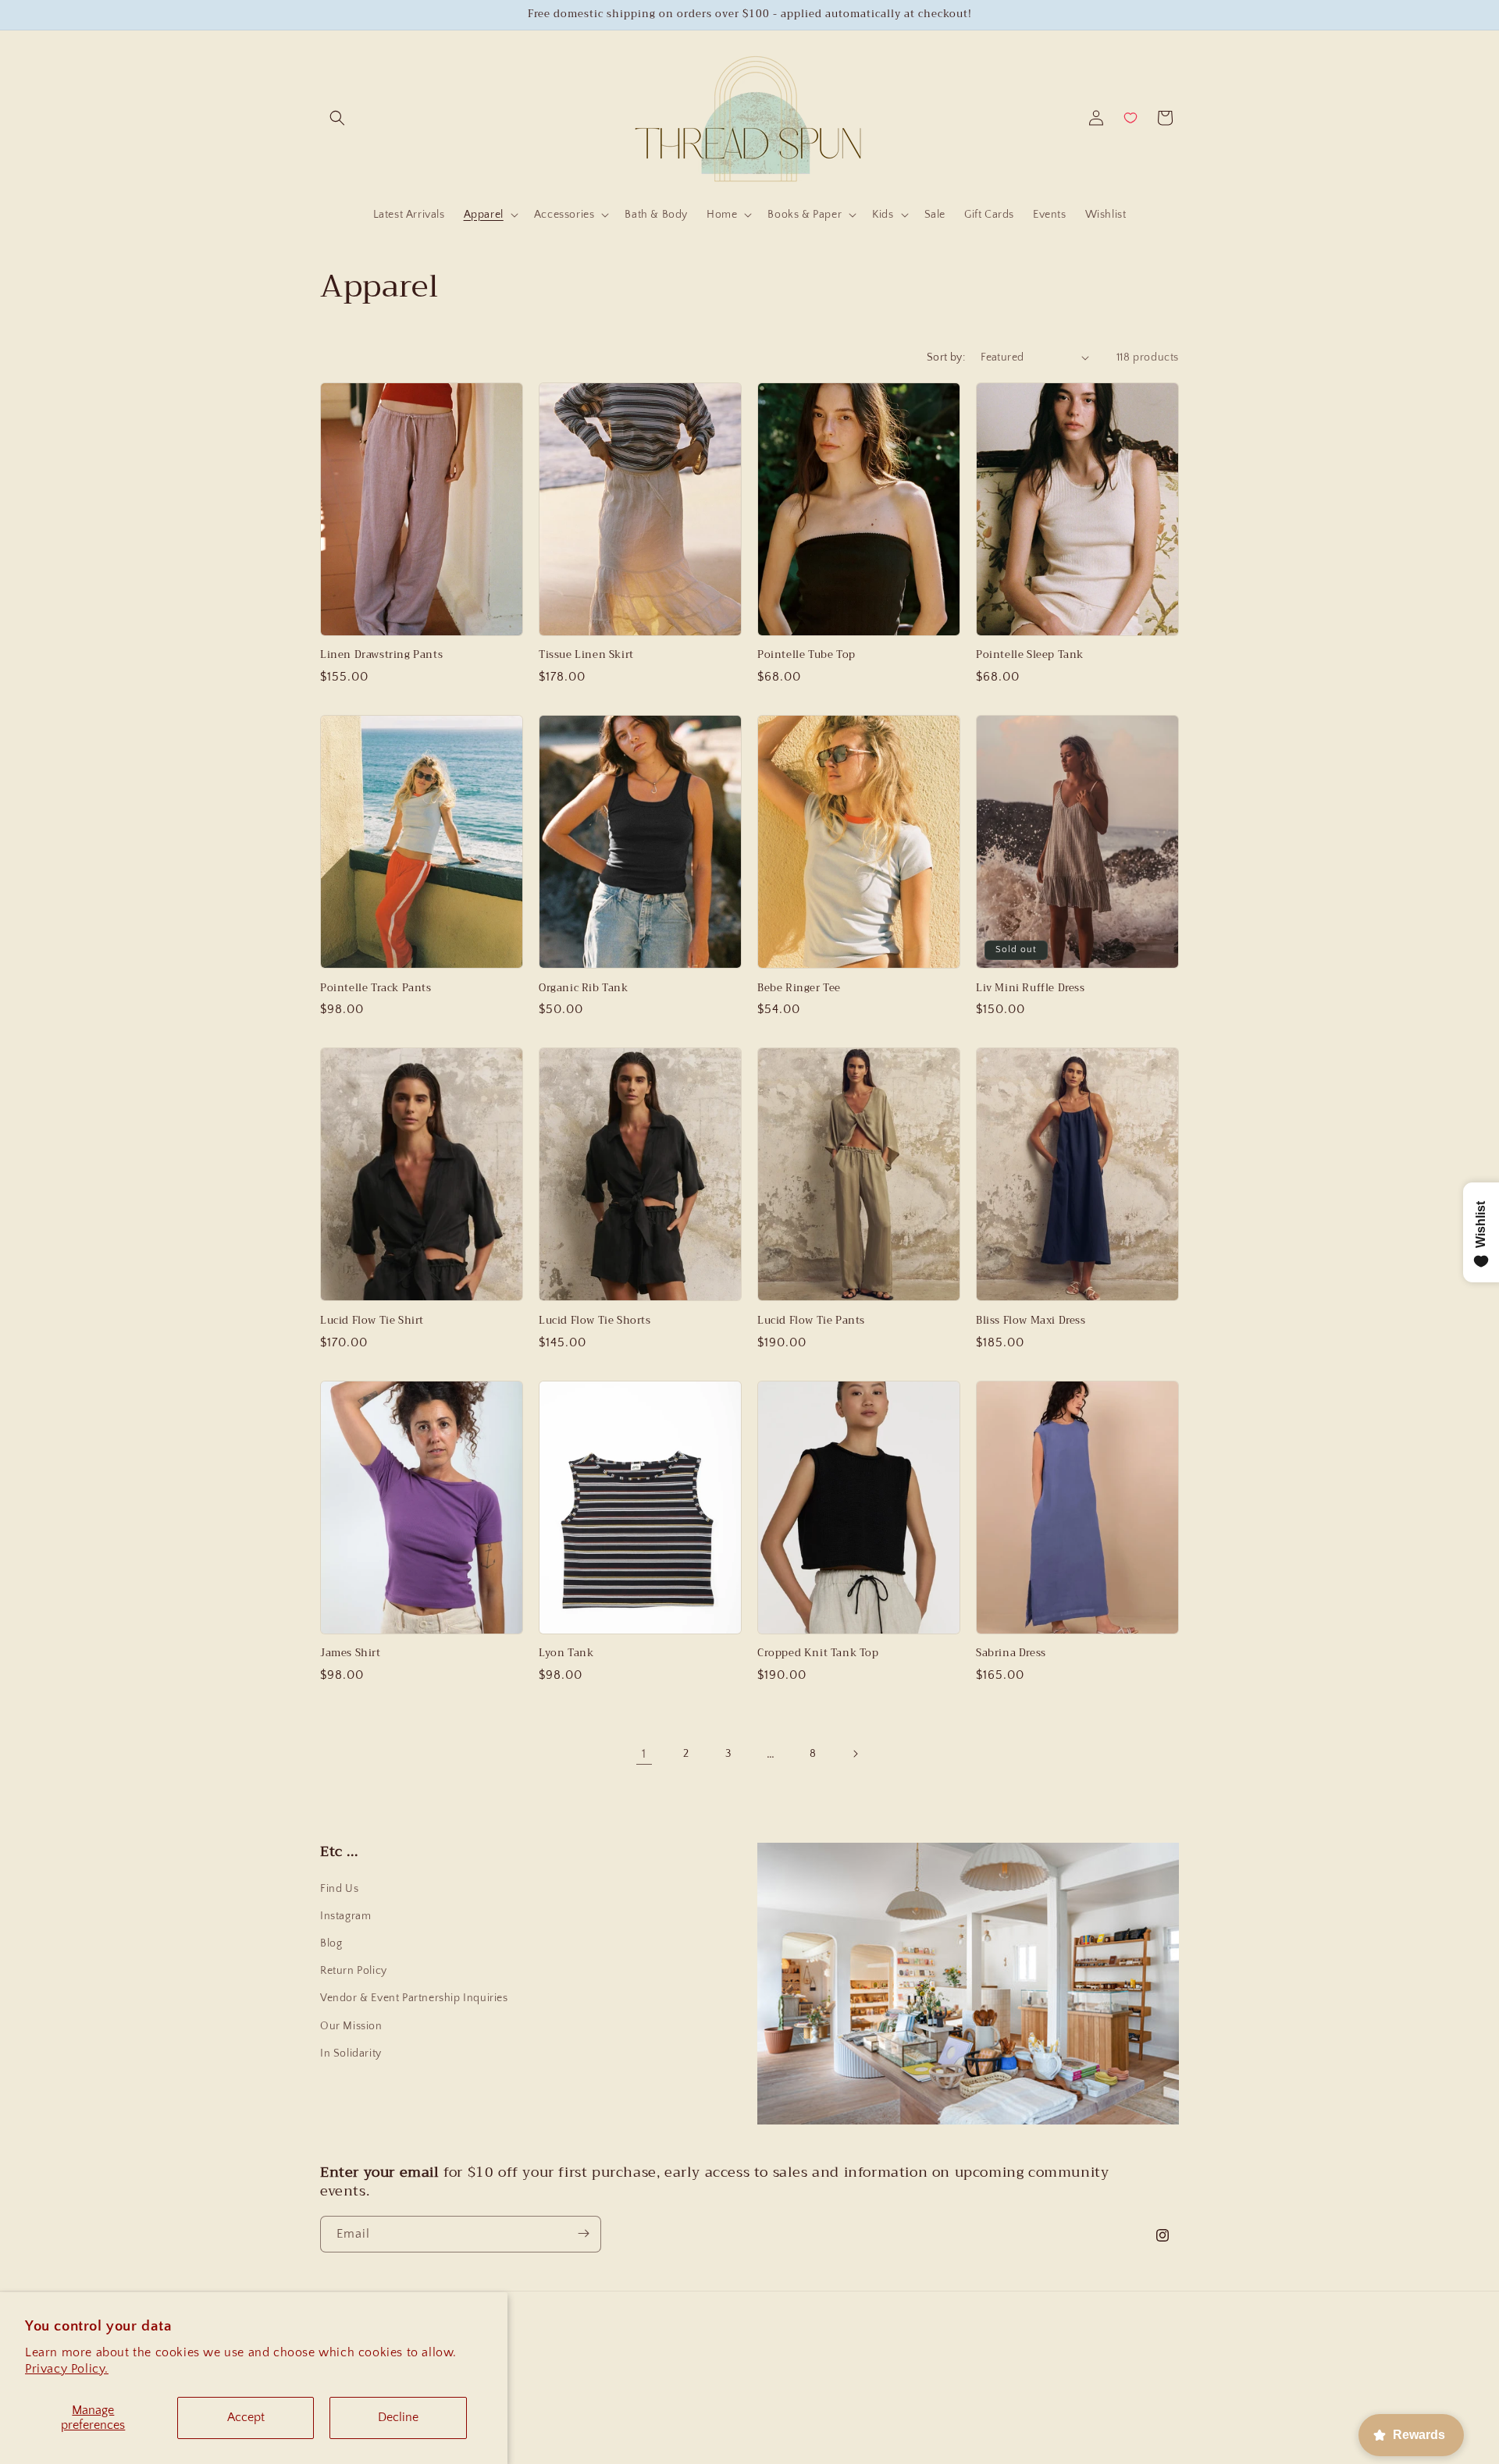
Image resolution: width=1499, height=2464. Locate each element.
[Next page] (855, 1754)
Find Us (339, 1889)
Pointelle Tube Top (806, 655)
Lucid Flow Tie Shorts (595, 1321)
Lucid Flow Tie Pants (811, 1321)
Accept (246, 2417)
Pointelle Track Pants (376, 988)
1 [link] (644, 1754)
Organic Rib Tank (584, 988)
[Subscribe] (583, 2233)
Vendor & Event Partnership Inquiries (414, 1998)
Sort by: (946, 357)
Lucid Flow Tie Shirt (372, 1321)
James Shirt (351, 1653)
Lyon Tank (566, 1653)
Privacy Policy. (67, 2369)
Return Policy (354, 1971)
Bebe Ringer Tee (799, 988)
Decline (398, 2417)
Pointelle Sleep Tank (1030, 655)
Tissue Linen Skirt (586, 655)
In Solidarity (351, 2053)
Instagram (345, 1916)
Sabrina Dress (1011, 1653)
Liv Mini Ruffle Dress (1031, 988)
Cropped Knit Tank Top (818, 1653)
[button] (337, 118)
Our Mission (351, 2026)
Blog (331, 1943)
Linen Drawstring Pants (381, 655)
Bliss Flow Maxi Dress (1031, 1321)
